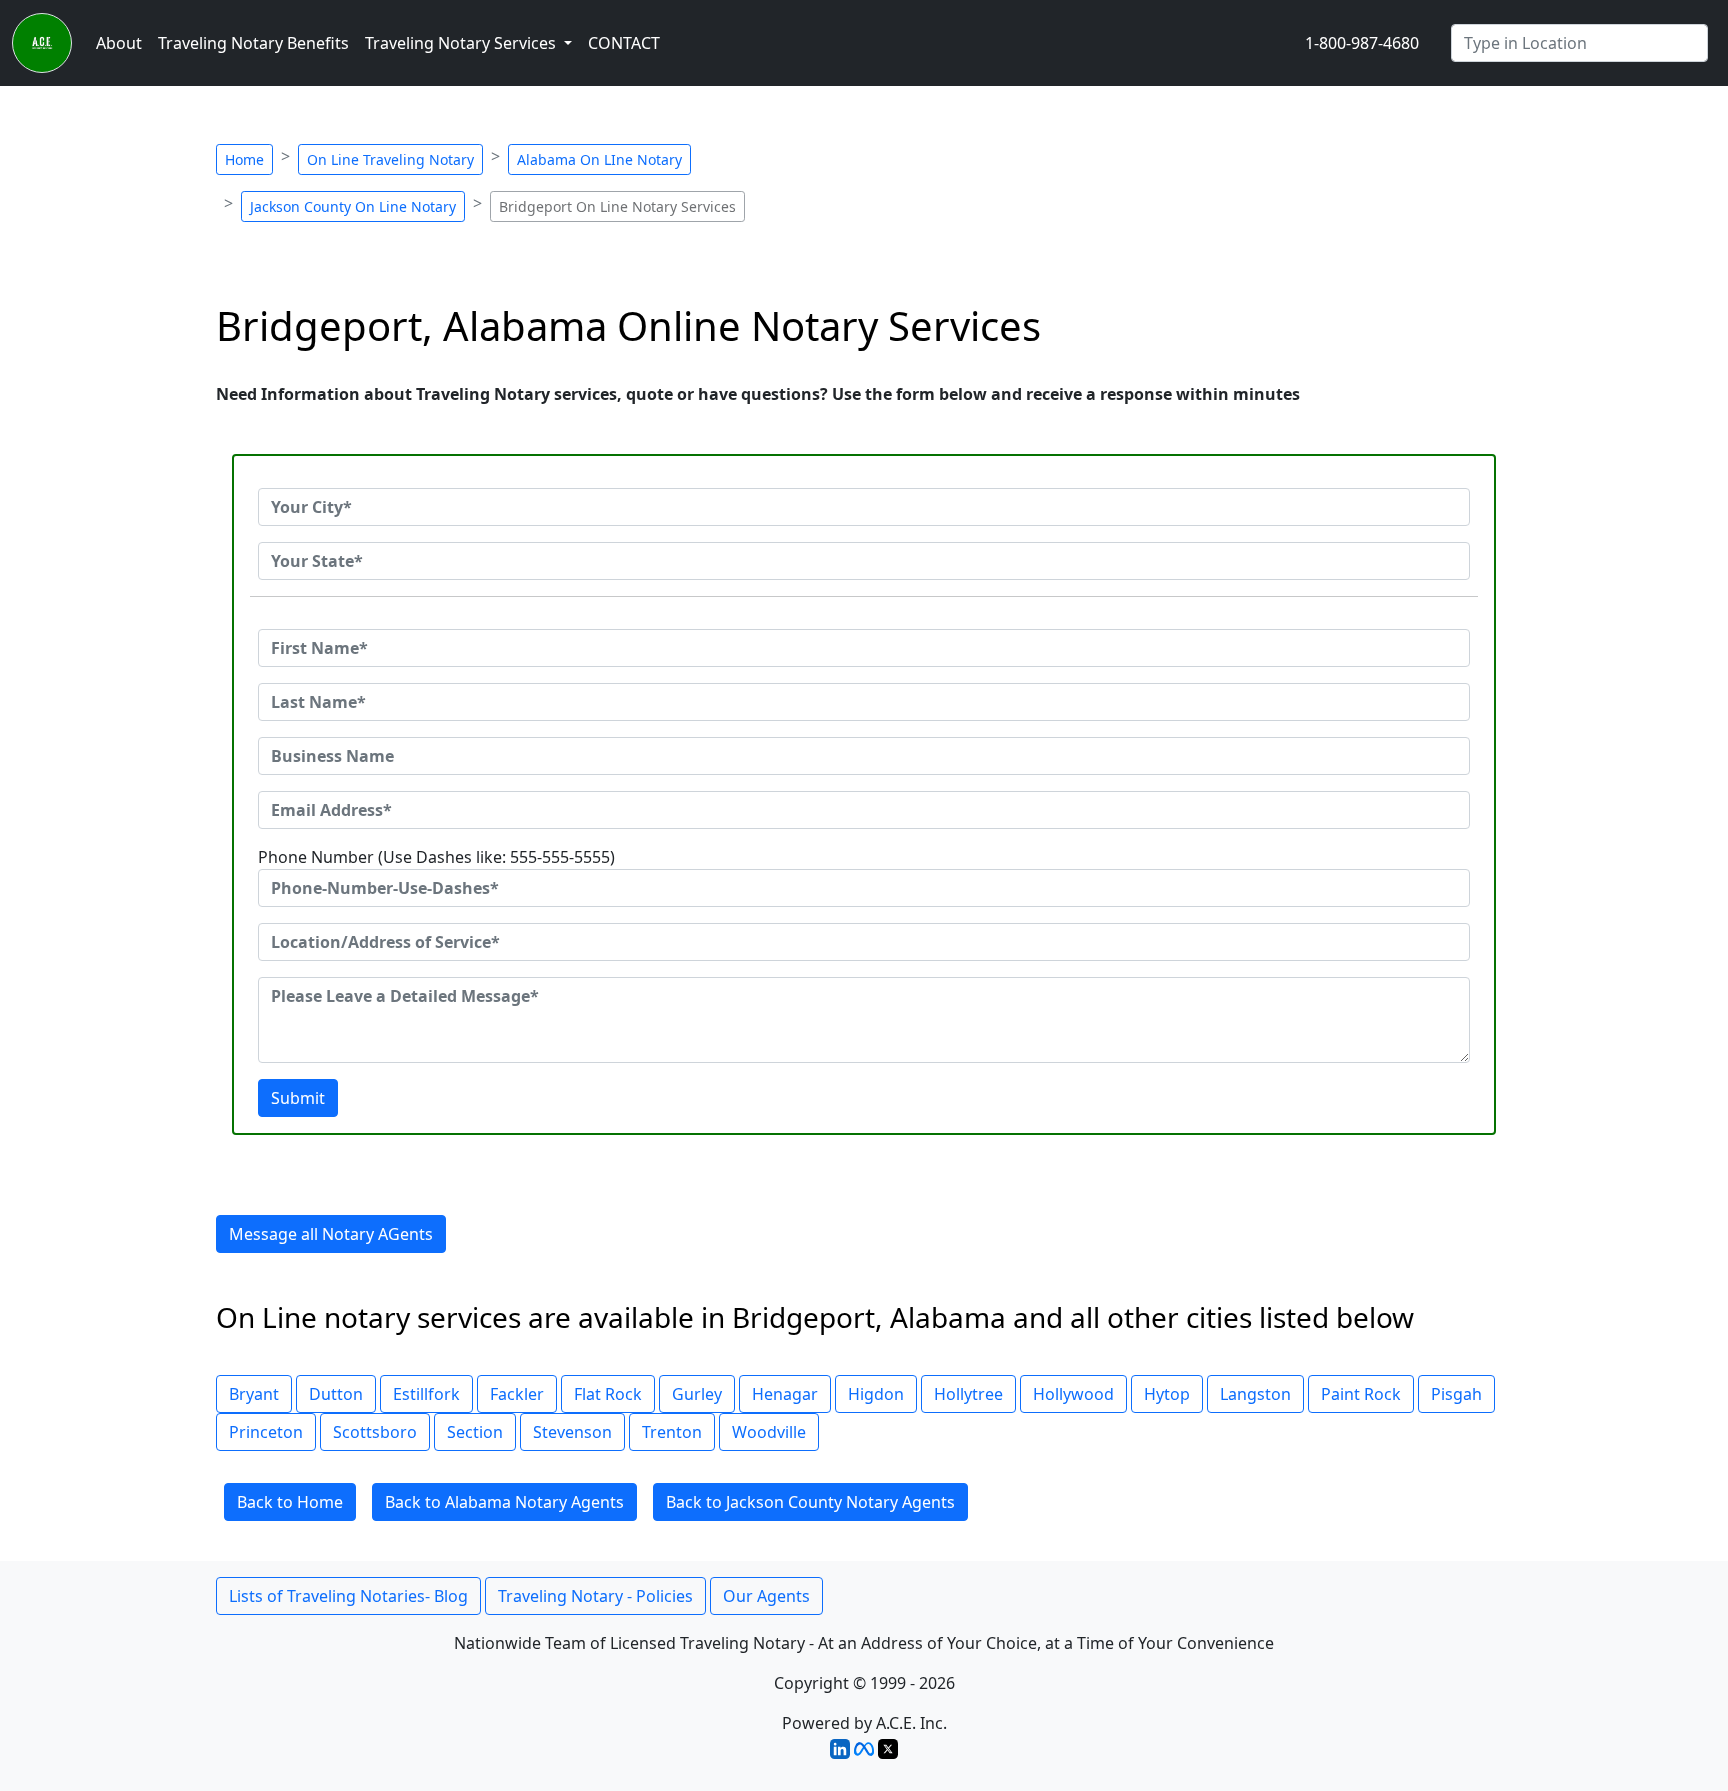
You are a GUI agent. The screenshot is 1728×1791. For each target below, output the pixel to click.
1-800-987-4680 (1362, 43)
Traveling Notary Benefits (253, 43)
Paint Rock (1361, 1394)
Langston (1255, 1394)
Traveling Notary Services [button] (462, 43)
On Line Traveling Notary (390, 159)
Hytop (1167, 1394)
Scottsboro (375, 1432)
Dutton (336, 1394)
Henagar (785, 1394)
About (119, 43)
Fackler (517, 1394)
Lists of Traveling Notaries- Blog (348, 1596)
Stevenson (572, 1432)
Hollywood (1073, 1394)
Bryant (254, 1394)
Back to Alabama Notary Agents (504, 1502)
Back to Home (290, 1502)
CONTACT (624, 43)
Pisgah (1456, 1394)
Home (244, 159)
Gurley (697, 1394)
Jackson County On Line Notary (353, 206)
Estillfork (426, 1394)
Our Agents (766, 1596)
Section (475, 1432)
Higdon (876, 1394)
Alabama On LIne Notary (599, 159)
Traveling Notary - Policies (595, 1596)
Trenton (672, 1432)
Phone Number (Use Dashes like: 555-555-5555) (436, 857)
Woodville (769, 1432)
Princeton (266, 1432)
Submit (298, 1098)
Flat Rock (608, 1394)
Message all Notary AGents (331, 1234)
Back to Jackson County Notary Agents (810, 1502)
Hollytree (968, 1394)
